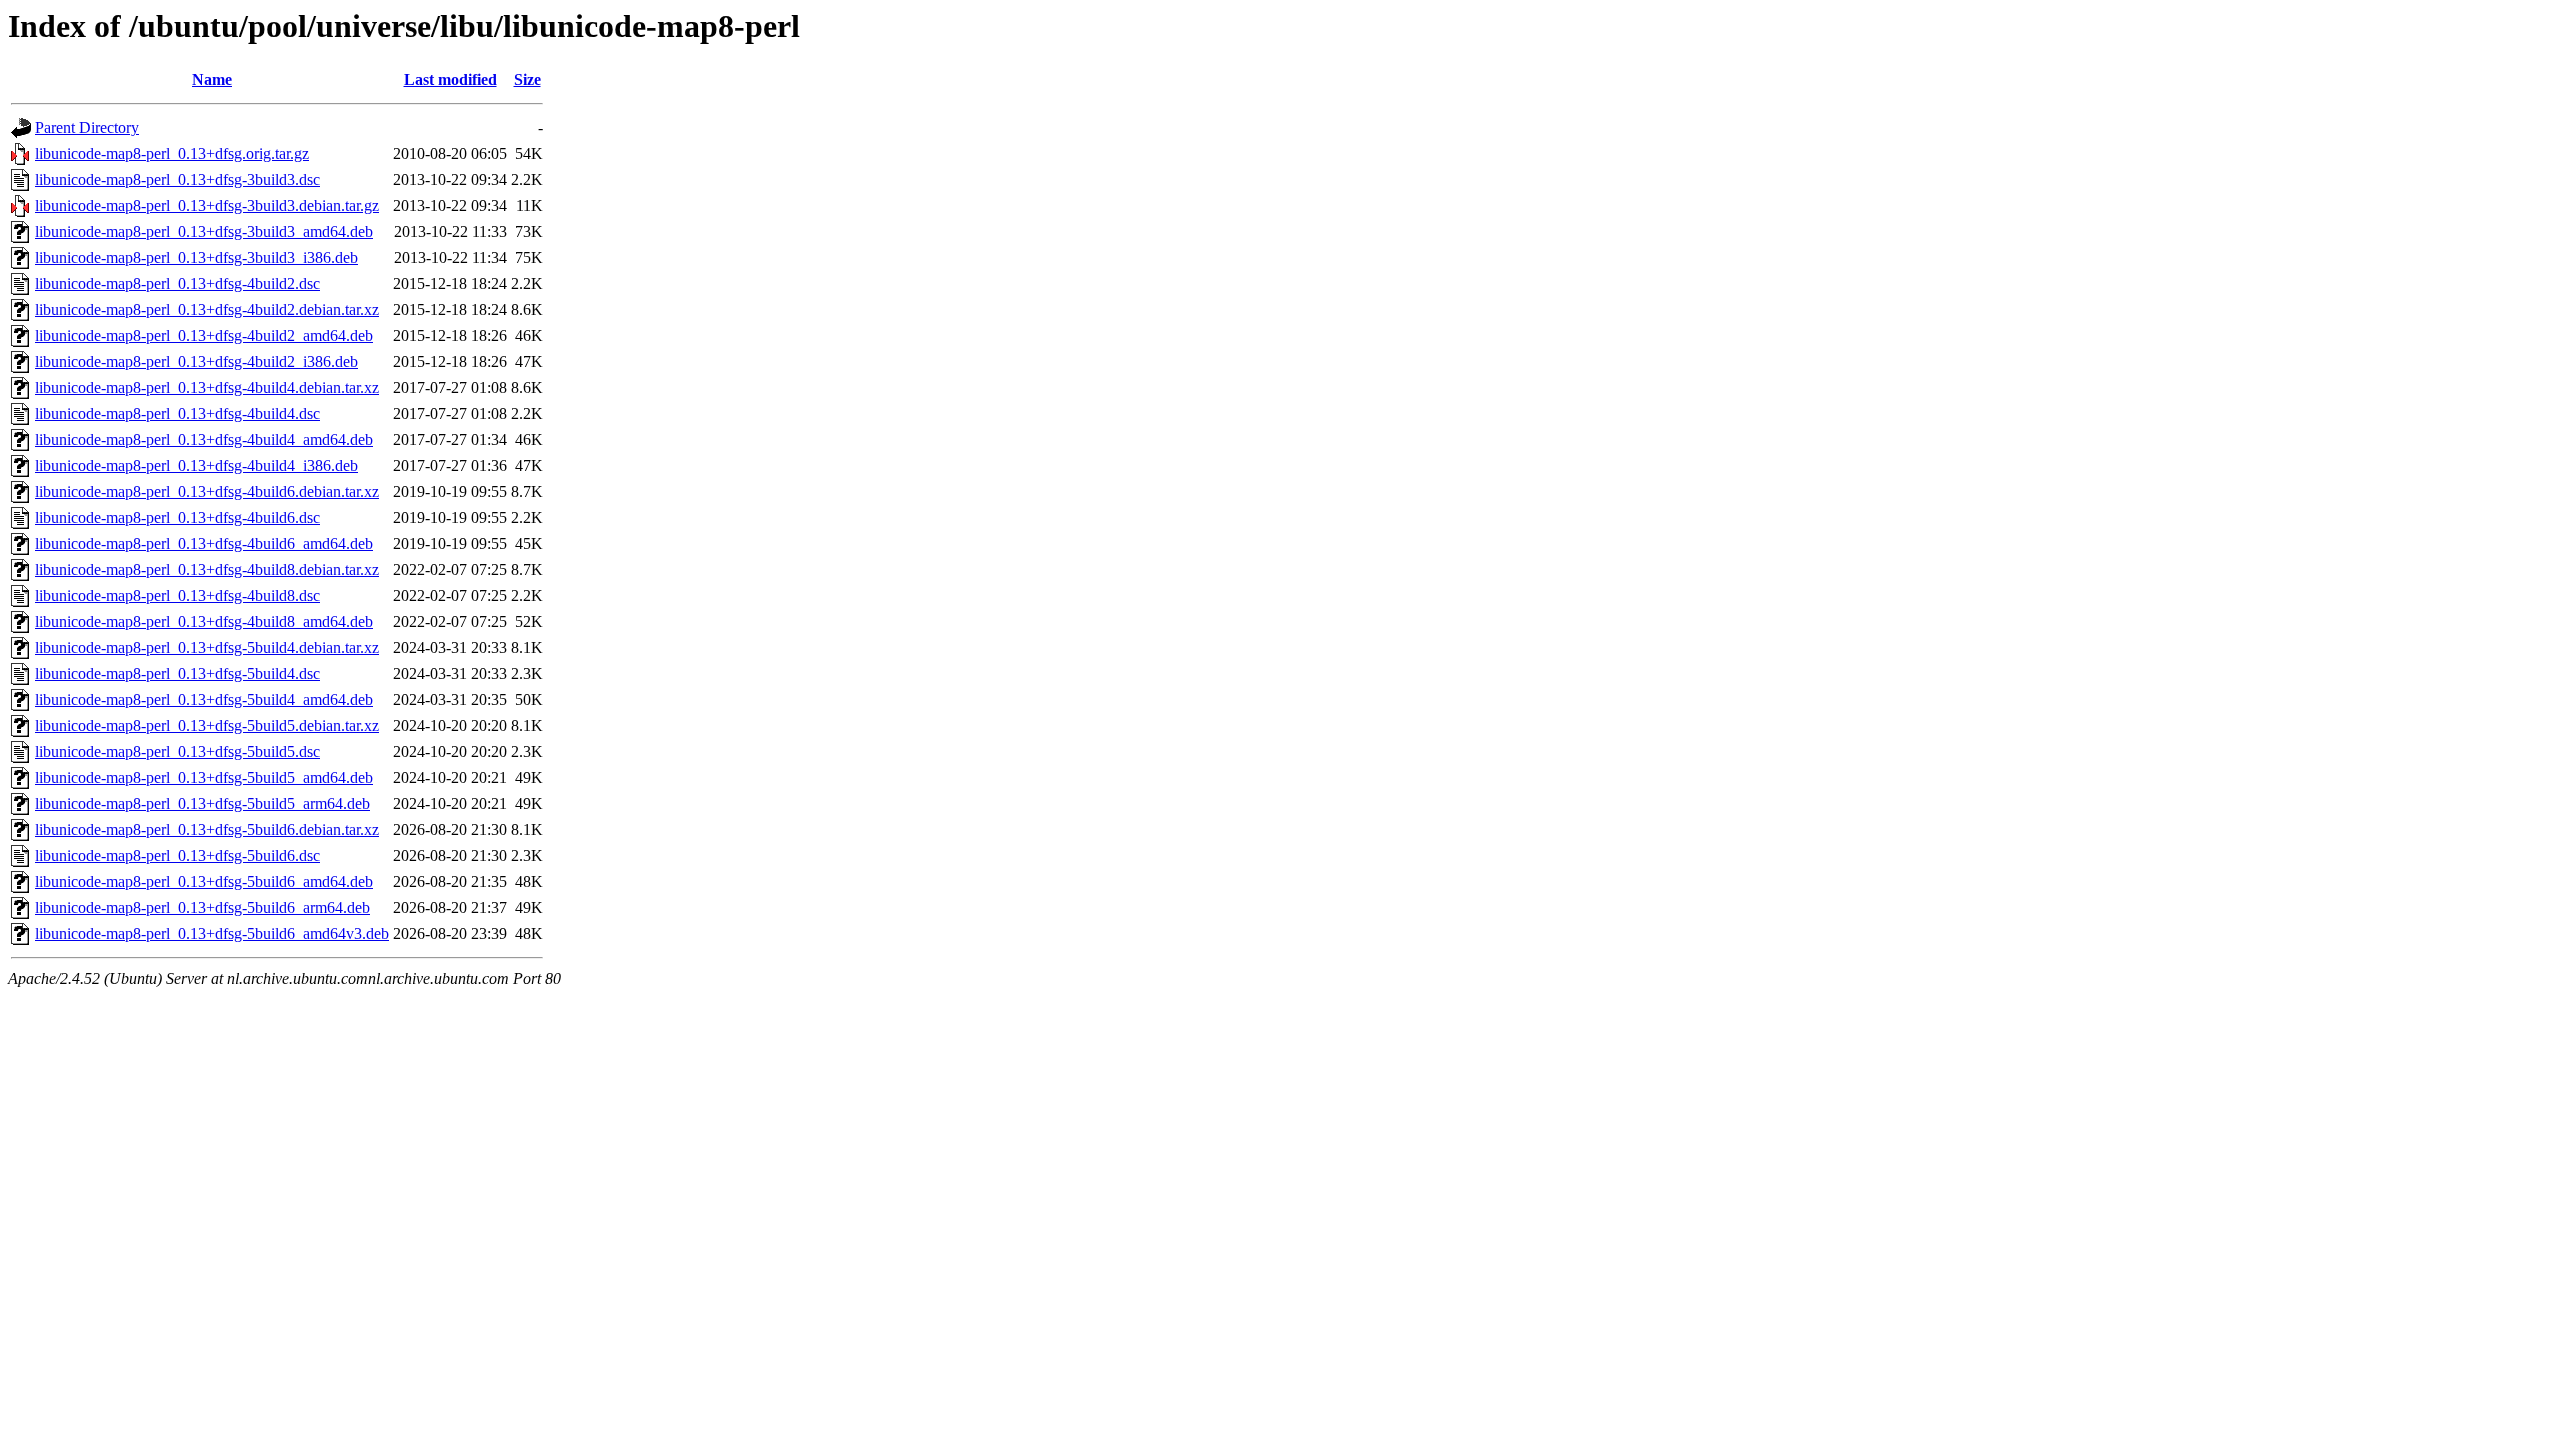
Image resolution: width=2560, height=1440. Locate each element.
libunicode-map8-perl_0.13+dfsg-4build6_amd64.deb (204, 543)
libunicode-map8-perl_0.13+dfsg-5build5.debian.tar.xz (207, 725)
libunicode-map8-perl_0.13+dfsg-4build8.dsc (177, 595)
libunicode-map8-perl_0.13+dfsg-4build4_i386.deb (196, 465)
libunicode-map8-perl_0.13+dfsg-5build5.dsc (177, 751)
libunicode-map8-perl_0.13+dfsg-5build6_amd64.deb (204, 881)
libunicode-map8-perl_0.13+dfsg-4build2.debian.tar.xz (207, 309)
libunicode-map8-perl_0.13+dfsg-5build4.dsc (177, 673)
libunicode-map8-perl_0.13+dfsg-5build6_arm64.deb (202, 907)
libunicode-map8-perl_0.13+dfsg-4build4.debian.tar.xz (207, 387)
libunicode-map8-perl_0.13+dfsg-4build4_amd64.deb (204, 439)
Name (212, 79)
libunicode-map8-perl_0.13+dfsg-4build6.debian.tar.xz (207, 491)
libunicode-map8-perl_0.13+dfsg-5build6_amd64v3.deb (212, 933)
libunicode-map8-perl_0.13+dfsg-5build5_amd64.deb (204, 777)
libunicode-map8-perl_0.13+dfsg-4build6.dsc (177, 517)
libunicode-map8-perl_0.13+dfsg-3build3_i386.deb (196, 257)
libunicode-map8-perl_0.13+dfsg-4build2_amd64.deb (204, 335)
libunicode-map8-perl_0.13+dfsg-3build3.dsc (177, 179)
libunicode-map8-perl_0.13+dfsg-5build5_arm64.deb (202, 803)
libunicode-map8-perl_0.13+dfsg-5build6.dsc (177, 855)
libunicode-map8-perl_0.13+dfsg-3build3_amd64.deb (204, 231)
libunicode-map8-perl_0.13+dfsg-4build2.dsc (177, 283)
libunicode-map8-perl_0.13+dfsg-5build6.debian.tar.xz (207, 829)
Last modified (450, 79)
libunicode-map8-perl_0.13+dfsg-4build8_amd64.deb (204, 621)
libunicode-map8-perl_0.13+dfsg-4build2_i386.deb (196, 361)
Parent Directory (87, 127)
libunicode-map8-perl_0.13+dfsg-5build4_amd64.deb (204, 699)
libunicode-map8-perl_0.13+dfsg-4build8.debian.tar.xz (207, 569)
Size (527, 79)
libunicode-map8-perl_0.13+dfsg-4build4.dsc (177, 413)
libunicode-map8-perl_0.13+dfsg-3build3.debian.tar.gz (207, 205)
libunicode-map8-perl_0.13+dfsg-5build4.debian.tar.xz (207, 647)
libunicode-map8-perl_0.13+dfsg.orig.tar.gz (172, 153)
